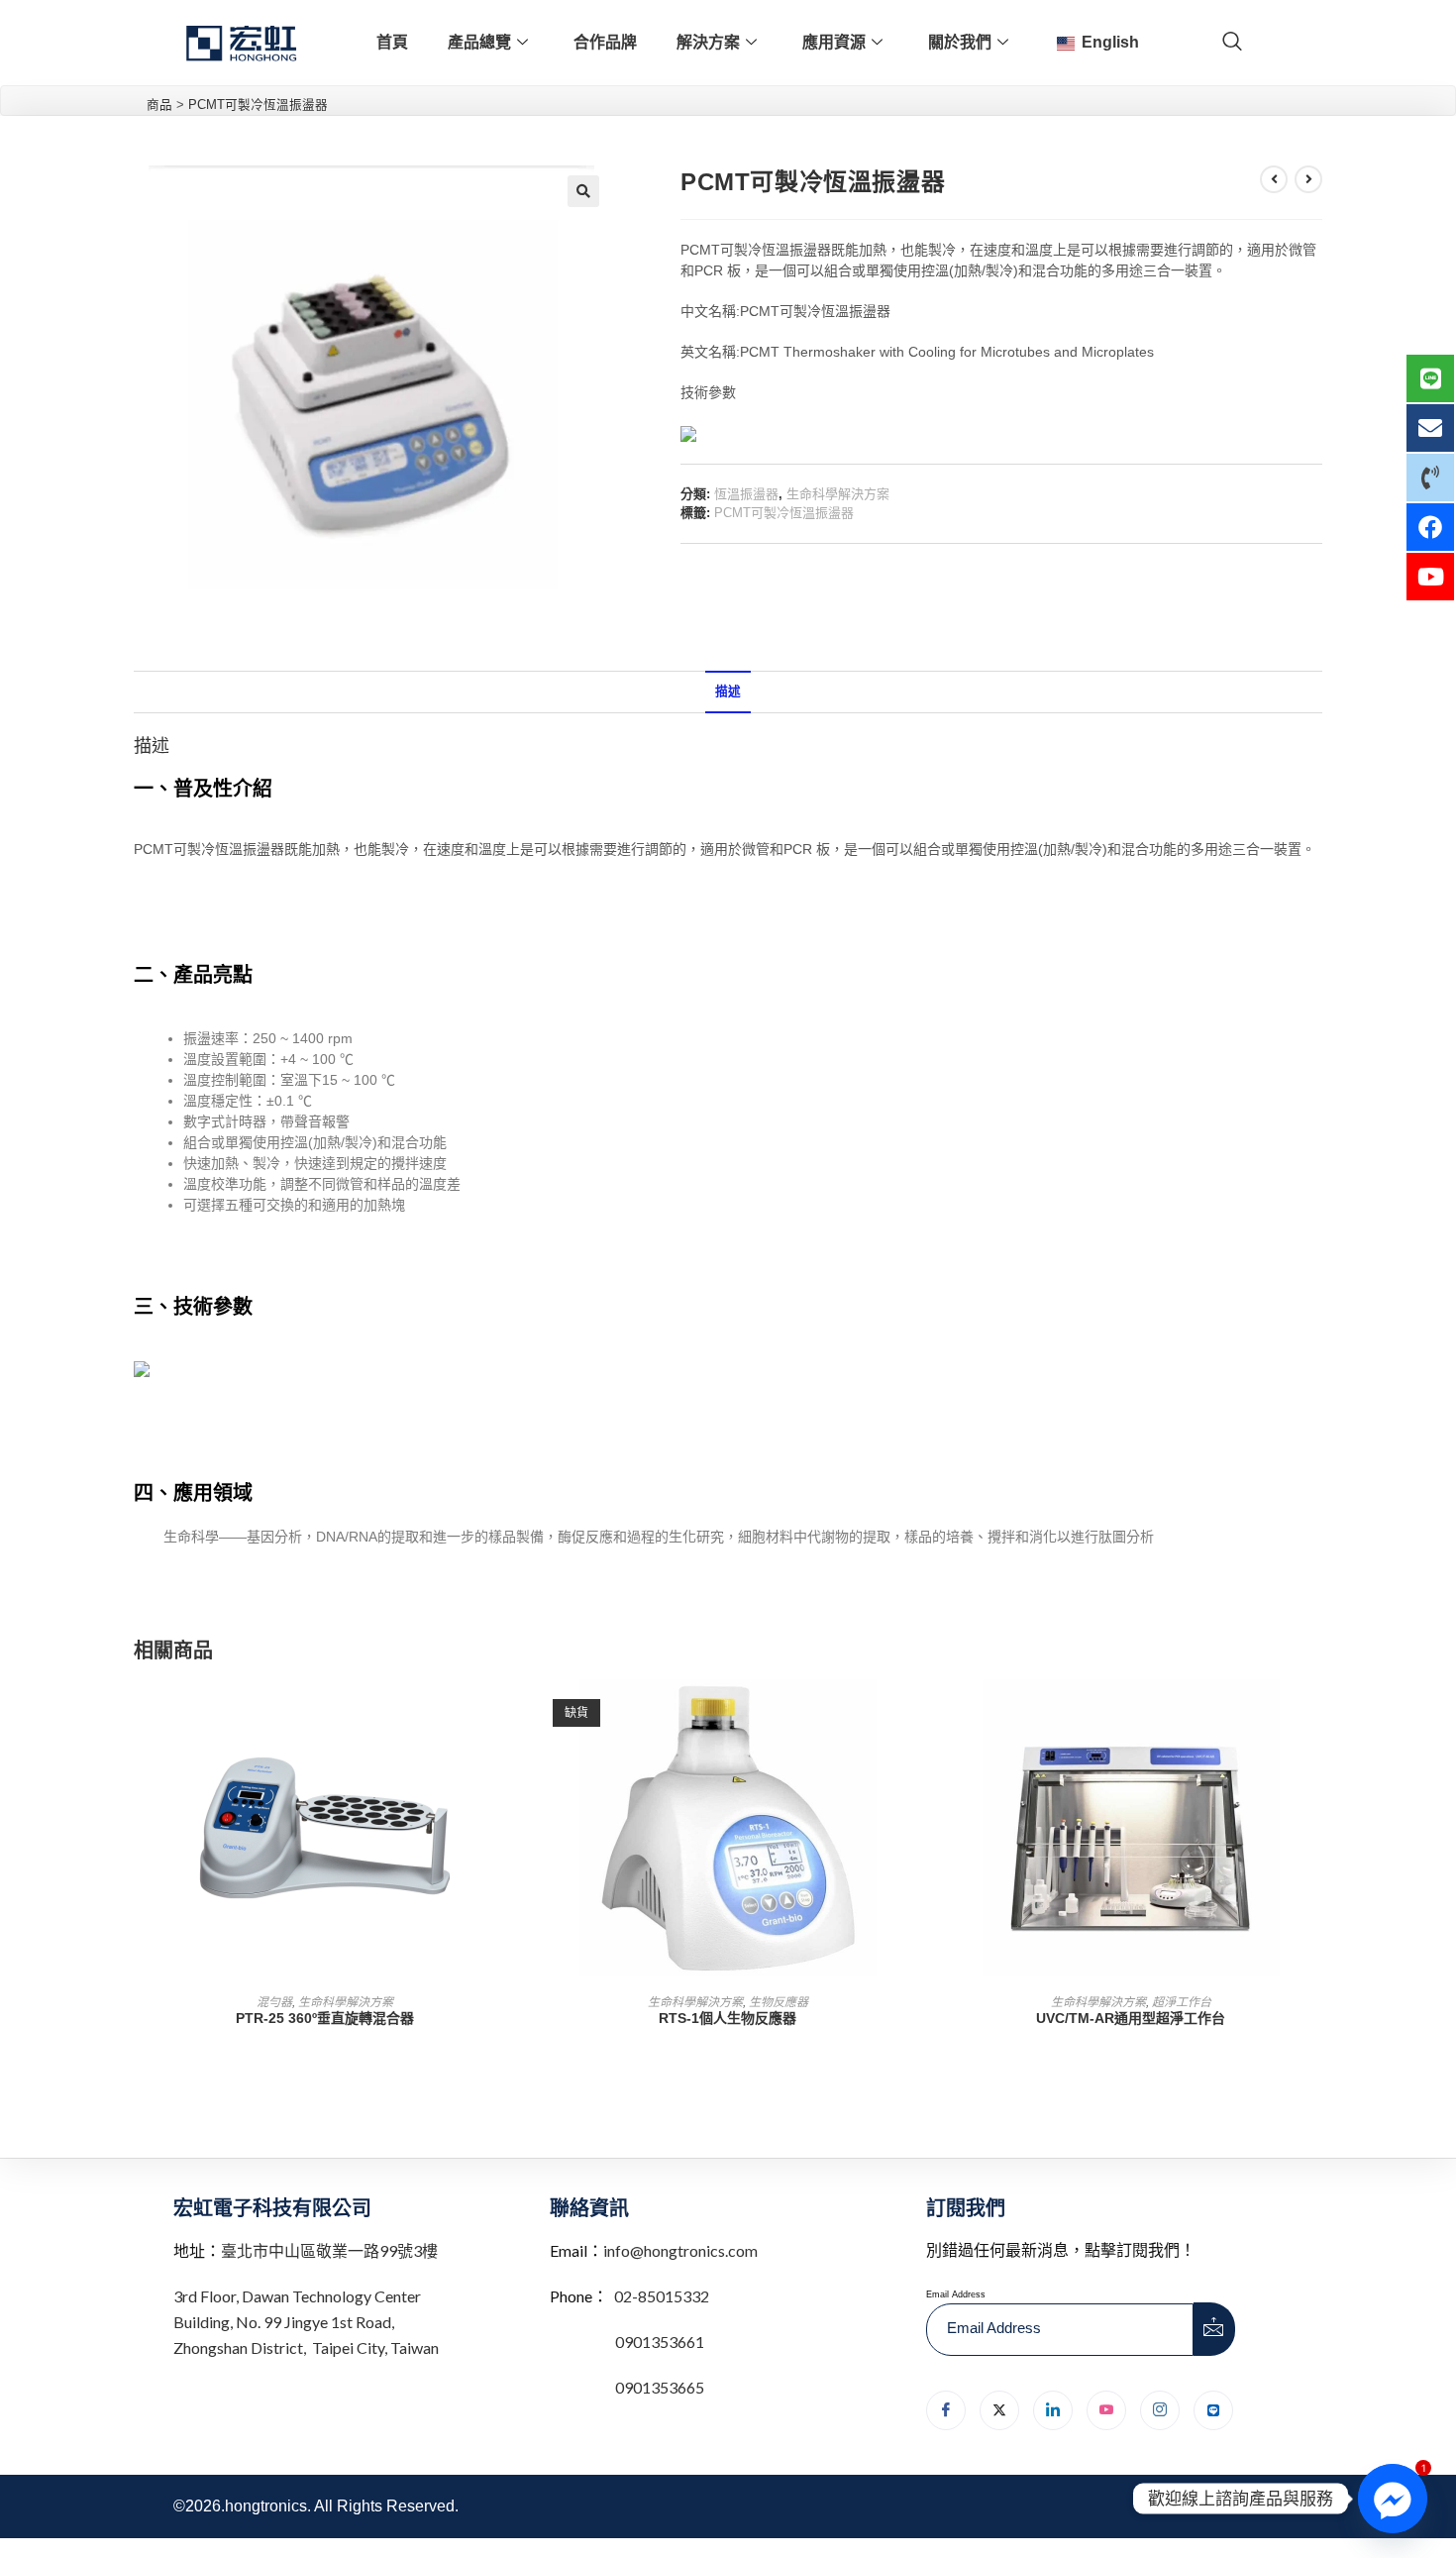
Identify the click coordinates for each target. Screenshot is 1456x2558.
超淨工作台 (1182, 2002)
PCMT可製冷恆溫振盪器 (784, 513)
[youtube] (1106, 2410)
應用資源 (834, 42)
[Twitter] (999, 2410)
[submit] (1214, 2329)
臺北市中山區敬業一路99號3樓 (329, 2250)
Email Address (956, 2294)
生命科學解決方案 (838, 494)
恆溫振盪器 (746, 494)
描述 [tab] (728, 692)
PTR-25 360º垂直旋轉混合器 (325, 2018)
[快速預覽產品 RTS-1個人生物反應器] (913, 1714)
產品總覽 (479, 42)
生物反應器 (779, 2002)
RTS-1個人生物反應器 (728, 2018)
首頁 (392, 42)
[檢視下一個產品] (1308, 179)
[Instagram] (1160, 2410)
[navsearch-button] (1232, 43)
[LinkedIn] (1053, 2410)
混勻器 (274, 2002)
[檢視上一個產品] (1274, 179)
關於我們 (960, 42)
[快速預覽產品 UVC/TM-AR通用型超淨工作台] (1316, 1714)
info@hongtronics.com (680, 2250)
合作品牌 (605, 42)
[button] (583, 191)
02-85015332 (662, 2296)
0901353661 (660, 2342)
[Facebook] (946, 2410)
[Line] (1213, 2410)
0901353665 (658, 2387)
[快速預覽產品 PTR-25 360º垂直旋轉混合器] (510, 1714)
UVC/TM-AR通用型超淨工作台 (1131, 2018)
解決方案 (708, 42)
